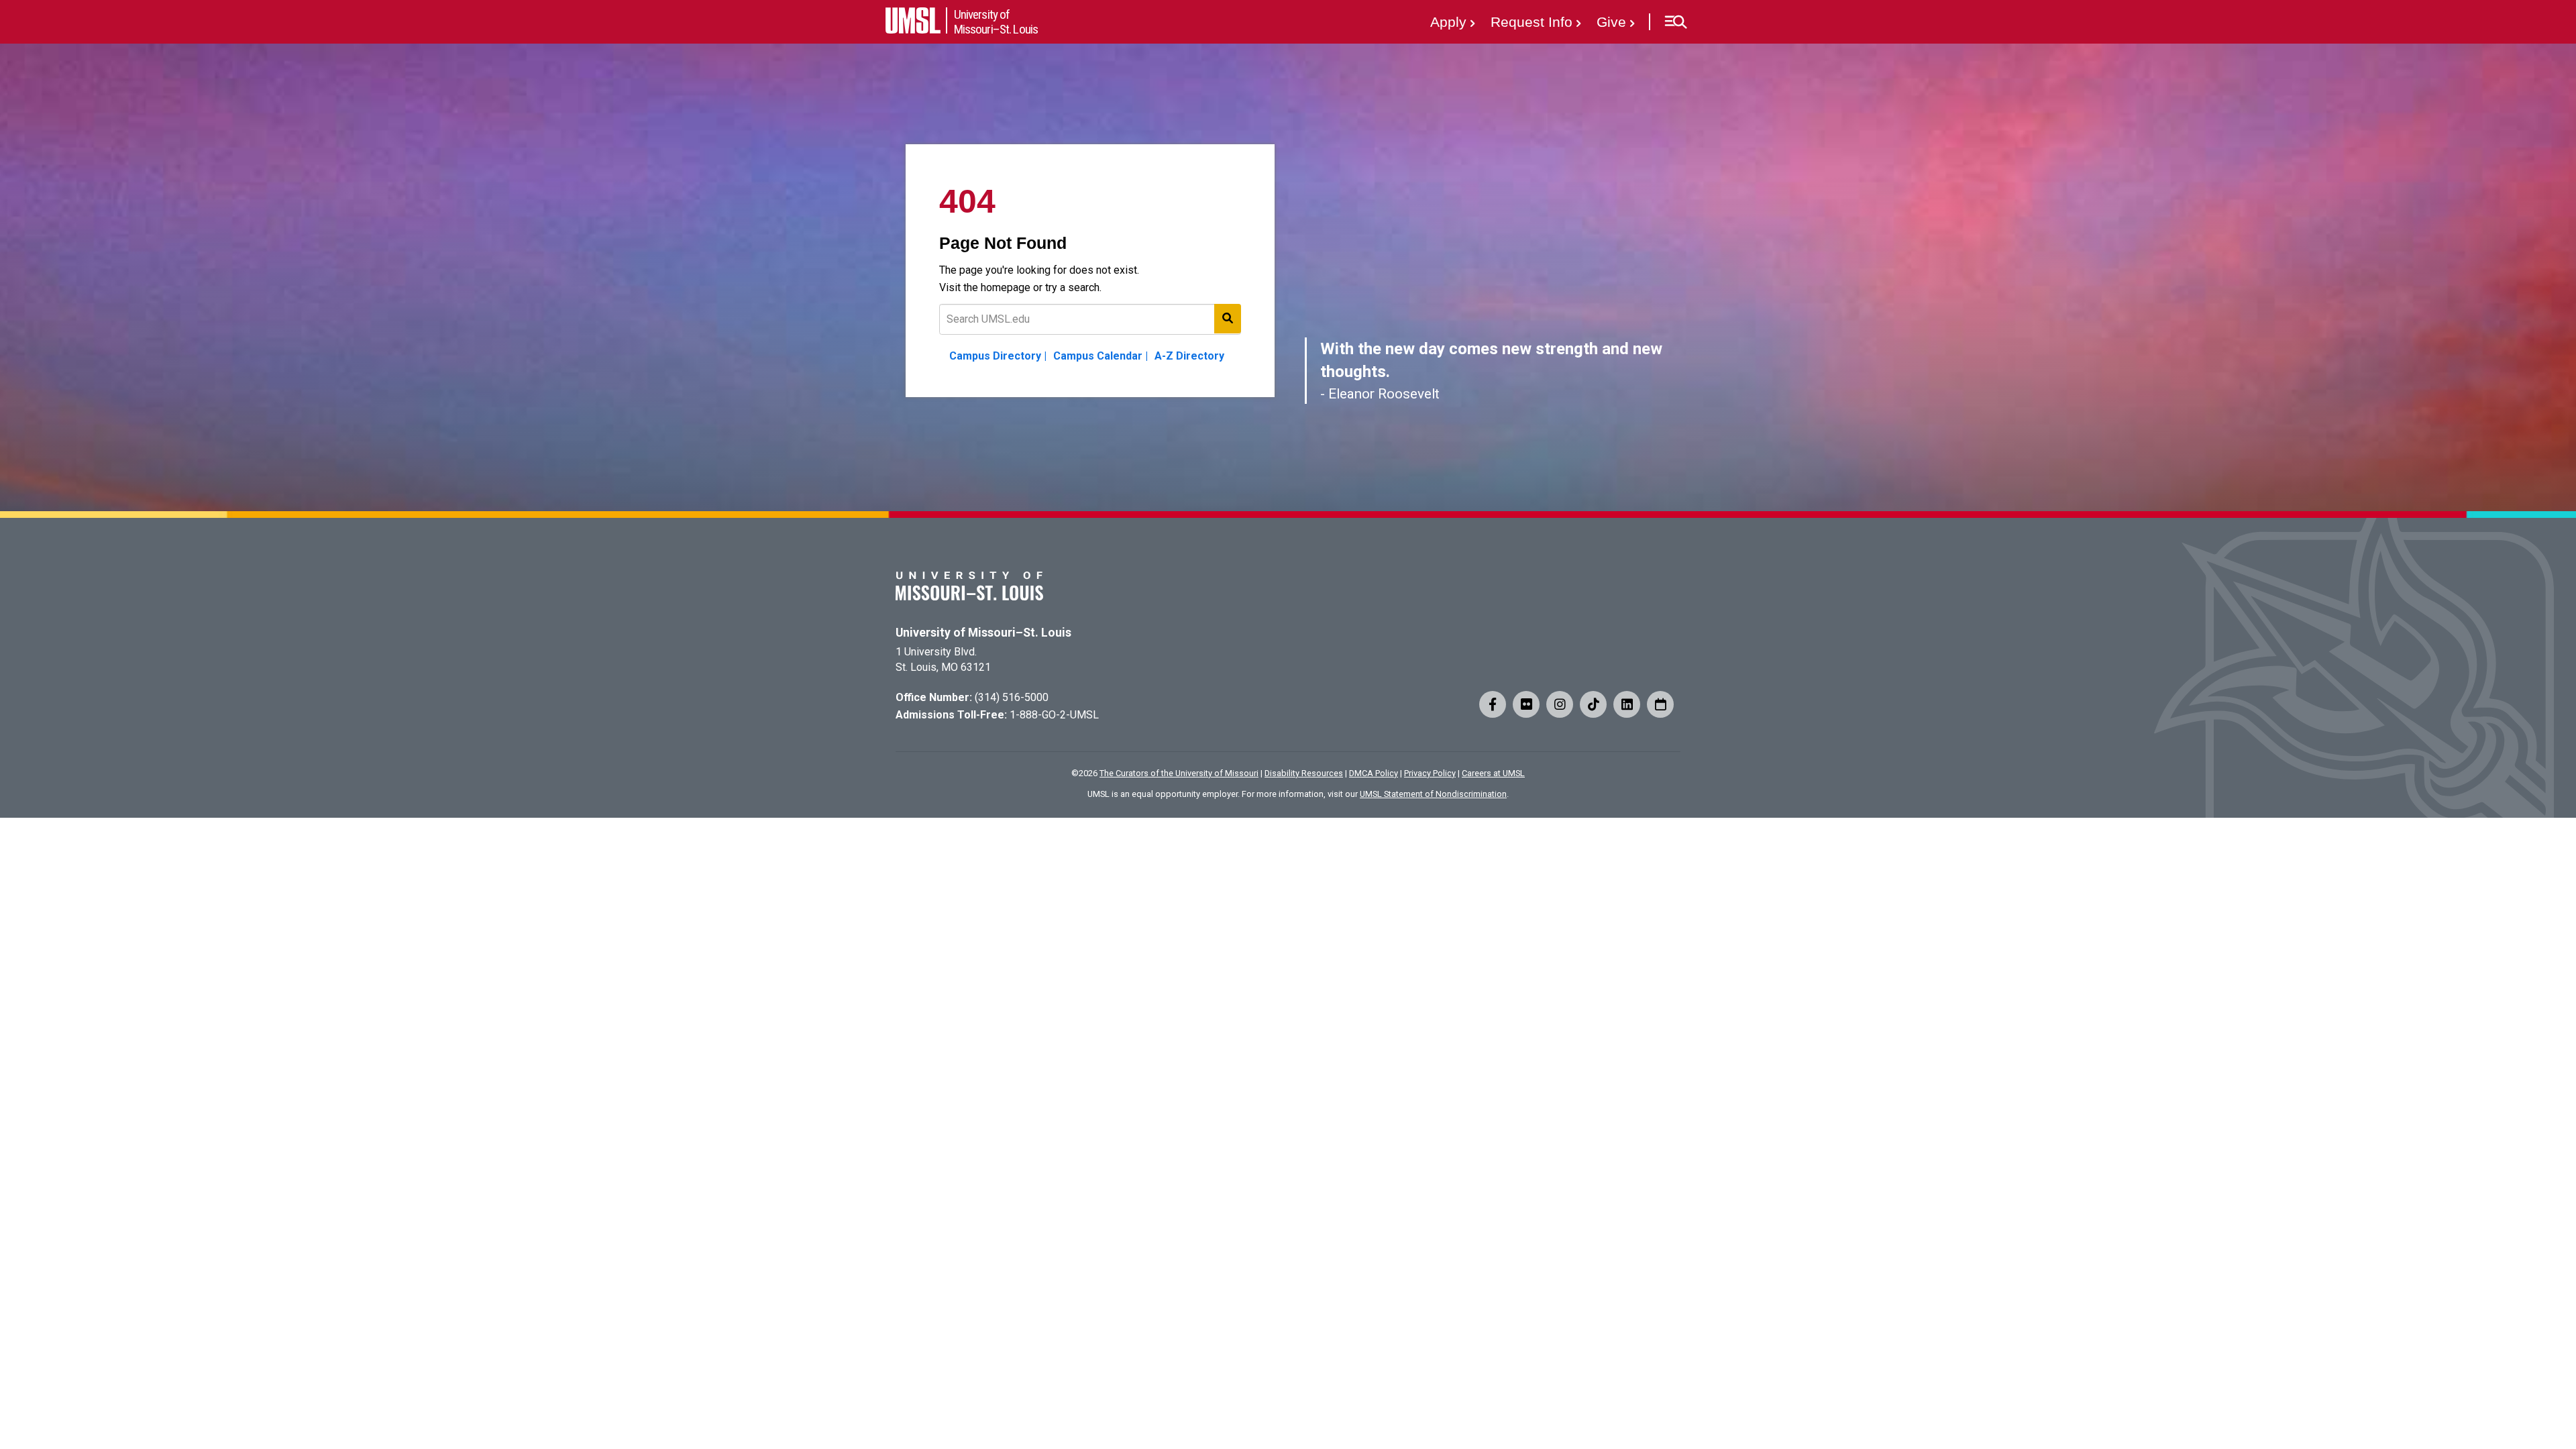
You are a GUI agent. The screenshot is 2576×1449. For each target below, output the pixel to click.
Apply (1448, 22)
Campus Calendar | (1101, 356)
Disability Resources (1304, 773)
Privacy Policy (1430, 773)
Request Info (1532, 22)
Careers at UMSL (1493, 773)
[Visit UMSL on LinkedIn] (1627, 704)
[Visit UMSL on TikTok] (1593, 704)
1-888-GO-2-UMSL (1054, 715)
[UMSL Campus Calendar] (1660, 704)
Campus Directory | (998, 356)
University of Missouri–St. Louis (983, 633)
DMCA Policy (1374, 773)
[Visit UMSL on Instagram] (1560, 704)
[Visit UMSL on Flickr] (1526, 704)
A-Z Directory (1189, 356)
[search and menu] (1228, 319)
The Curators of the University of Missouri (1179, 773)
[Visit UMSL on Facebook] (1493, 704)
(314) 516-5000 (1012, 697)
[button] (1675, 22)
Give (1611, 22)
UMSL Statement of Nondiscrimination (1433, 794)
